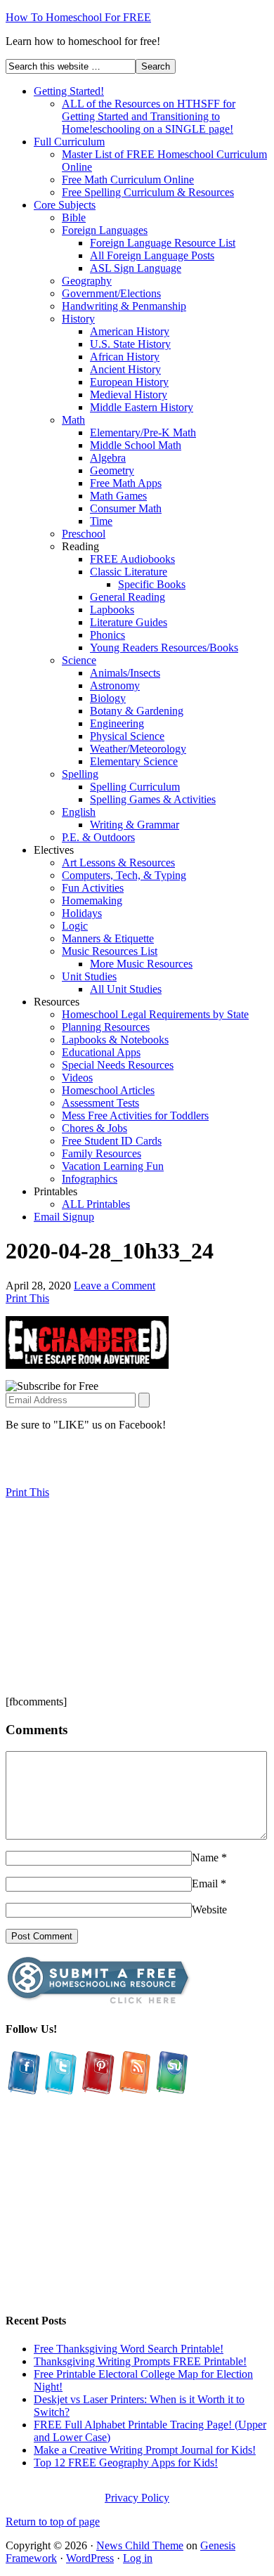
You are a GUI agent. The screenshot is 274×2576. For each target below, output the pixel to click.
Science (79, 660)
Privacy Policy (137, 2498)
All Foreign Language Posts (152, 255)
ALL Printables (96, 1204)
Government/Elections (111, 293)
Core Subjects (65, 205)
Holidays (82, 913)
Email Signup (64, 1217)
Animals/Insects (125, 673)
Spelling (80, 774)
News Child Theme (140, 2545)
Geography (87, 281)
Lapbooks (112, 610)
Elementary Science (134, 761)
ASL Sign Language (136, 268)
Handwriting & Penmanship (124, 306)
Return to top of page (53, 2522)
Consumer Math (126, 508)
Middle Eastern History (142, 407)
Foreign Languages (105, 230)
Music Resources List (110, 951)
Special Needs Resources (118, 1065)
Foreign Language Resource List (163, 243)
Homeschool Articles (108, 1090)
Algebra (108, 458)
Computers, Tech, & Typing (124, 875)
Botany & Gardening (137, 711)
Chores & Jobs (94, 1128)
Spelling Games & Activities (153, 799)
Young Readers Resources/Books (164, 648)
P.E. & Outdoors (98, 837)
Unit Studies (89, 976)
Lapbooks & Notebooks (115, 1040)
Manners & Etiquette (108, 938)
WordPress (90, 2558)
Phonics (107, 635)
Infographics (90, 1179)
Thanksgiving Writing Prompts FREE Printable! (140, 2361)
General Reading (128, 597)
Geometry (112, 470)
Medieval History (129, 395)
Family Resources (102, 1153)
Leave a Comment (115, 1286)
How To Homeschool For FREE (78, 17)
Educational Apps (101, 1052)
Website (209, 1910)
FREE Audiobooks (132, 559)
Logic (75, 926)
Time (101, 521)
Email (205, 1884)
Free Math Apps (126, 483)
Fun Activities (93, 888)
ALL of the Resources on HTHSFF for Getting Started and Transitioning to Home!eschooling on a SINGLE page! (149, 116)
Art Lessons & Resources (118, 863)
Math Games (118, 496)
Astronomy (115, 685)
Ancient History (125, 369)
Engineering (117, 723)
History (78, 319)
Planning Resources (106, 1027)
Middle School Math (136, 445)
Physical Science (127, 736)
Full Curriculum (69, 142)
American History (130, 331)
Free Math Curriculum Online (128, 180)
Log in (138, 2558)
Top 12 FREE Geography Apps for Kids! (126, 2463)
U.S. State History (130, 344)
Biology (108, 698)
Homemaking (92, 900)
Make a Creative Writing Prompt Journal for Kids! (145, 2450)
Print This (27, 1298)
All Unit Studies (126, 989)
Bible (74, 217)
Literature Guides (129, 622)
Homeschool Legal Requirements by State (155, 1014)
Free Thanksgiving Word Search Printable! (129, 2349)
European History (129, 382)
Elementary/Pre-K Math (143, 432)
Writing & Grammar (135, 825)
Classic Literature (129, 572)
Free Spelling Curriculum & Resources (148, 192)
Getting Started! (69, 91)
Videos (77, 1078)
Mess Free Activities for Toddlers (135, 1115)
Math (73, 420)
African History (125, 357)
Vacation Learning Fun (113, 1166)
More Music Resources (141, 964)
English (79, 812)
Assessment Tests (100, 1103)
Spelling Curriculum (135, 787)
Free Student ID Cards (112, 1141)
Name (205, 1858)
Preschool (84, 534)
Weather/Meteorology (138, 749)
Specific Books (152, 584)
